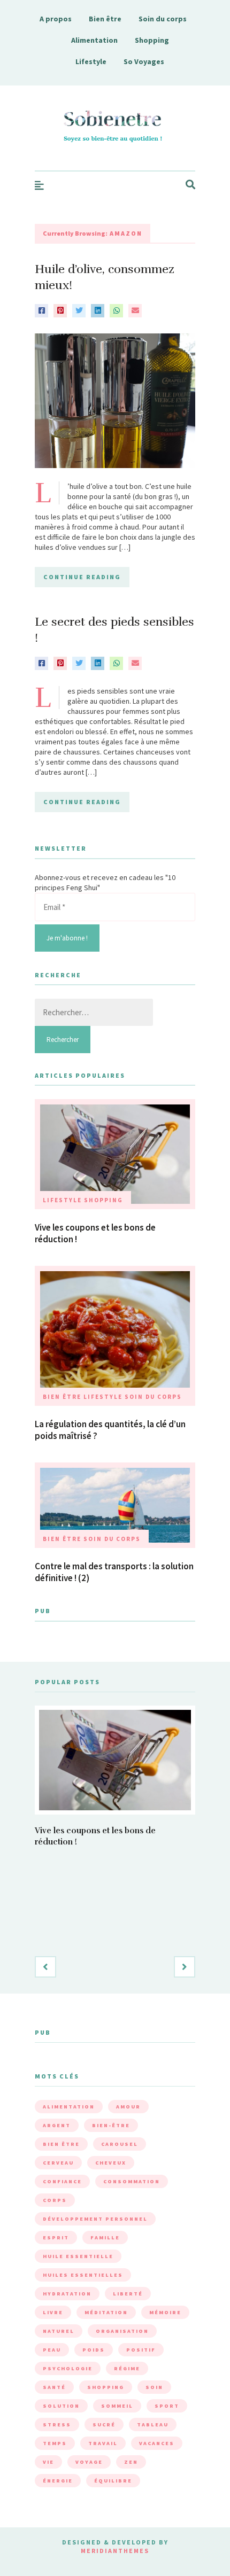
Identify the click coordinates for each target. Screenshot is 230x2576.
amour (128, 2107)
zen (131, 2462)
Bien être (105, 19)
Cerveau (58, 2163)
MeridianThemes (115, 2551)
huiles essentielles (83, 2275)
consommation (132, 2181)
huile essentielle (78, 2256)
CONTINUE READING (82, 577)
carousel (120, 2144)
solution (61, 2406)
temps (55, 2443)
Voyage (89, 2462)
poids (94, 2350)
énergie (58, 2481)
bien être (61, 2144)
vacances (157, 2443)
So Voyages (144, 61)
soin (154, 2387)
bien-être (111, 2125)
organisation (122, 2331)
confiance (62, 2181)
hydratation (67, 2294)
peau (52, 2350)
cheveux (111, 2163)
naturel (59, 2331)
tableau (153, 2425)
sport (167, 2406)
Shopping (152, 40)
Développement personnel (95, 2219)
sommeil (117, 2406)
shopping (106, 2387)
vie (48, 2462)
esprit (56, 2238)
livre (53, 2312)
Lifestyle (91, 61)
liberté (128, 2294)
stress (57, 2425)
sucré (104, 2425)
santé (54, 2387)
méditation (106, 2312)
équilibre (113, 2481)
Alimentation (94, 40)
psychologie (68, 2368)
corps (55, 2200)
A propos (56, 19)
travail (103, 2443)
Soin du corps (163, 19)
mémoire (165, 2312)
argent (57, 2125)
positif (141, 2350)
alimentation (69, 2107)
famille (105, 2238)
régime (127, 2368)
